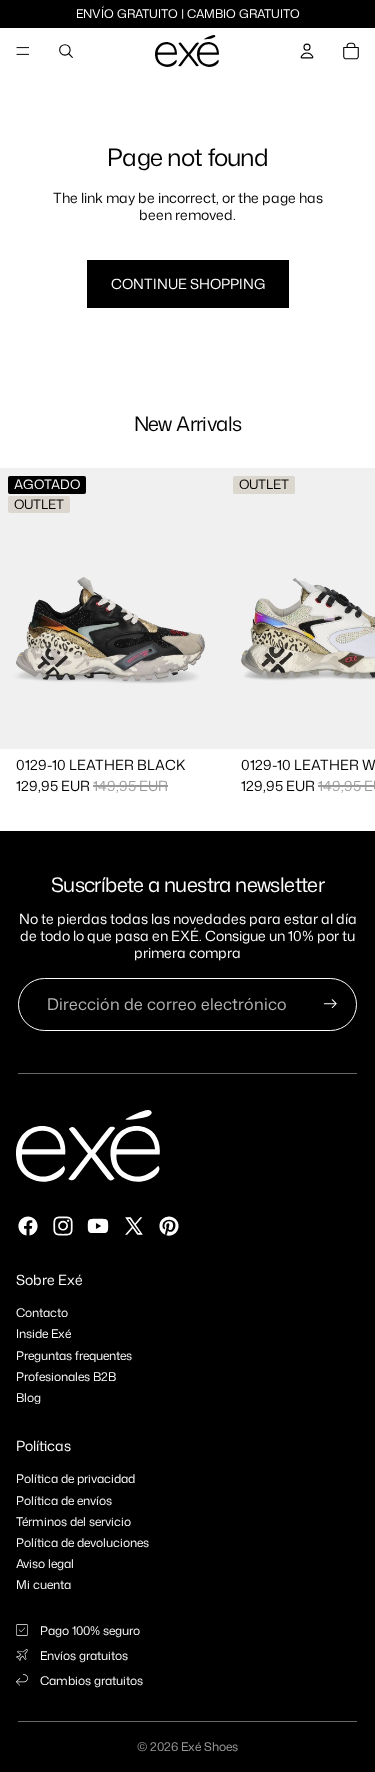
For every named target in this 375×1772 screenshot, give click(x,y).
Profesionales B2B (66, 1376)
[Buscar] (66, 51)
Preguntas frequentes (74, 1355)
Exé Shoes (209, 1746)
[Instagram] (63, 1226)
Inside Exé (43, 1333)
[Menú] (23, 51)
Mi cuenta (43, 1584)
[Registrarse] (330, 1004)
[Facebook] (28, 1226)
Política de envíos (64, 1500)
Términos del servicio (73, 1521)
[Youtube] (98, 1226)
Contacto (42, 1312)
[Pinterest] (169, 1226)
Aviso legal (45, 1563)
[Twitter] (134, 1226)
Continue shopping (188, 283)
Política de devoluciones (82, 1542)
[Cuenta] (307, 51)
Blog (28, 1397)
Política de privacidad (75, 1478)
